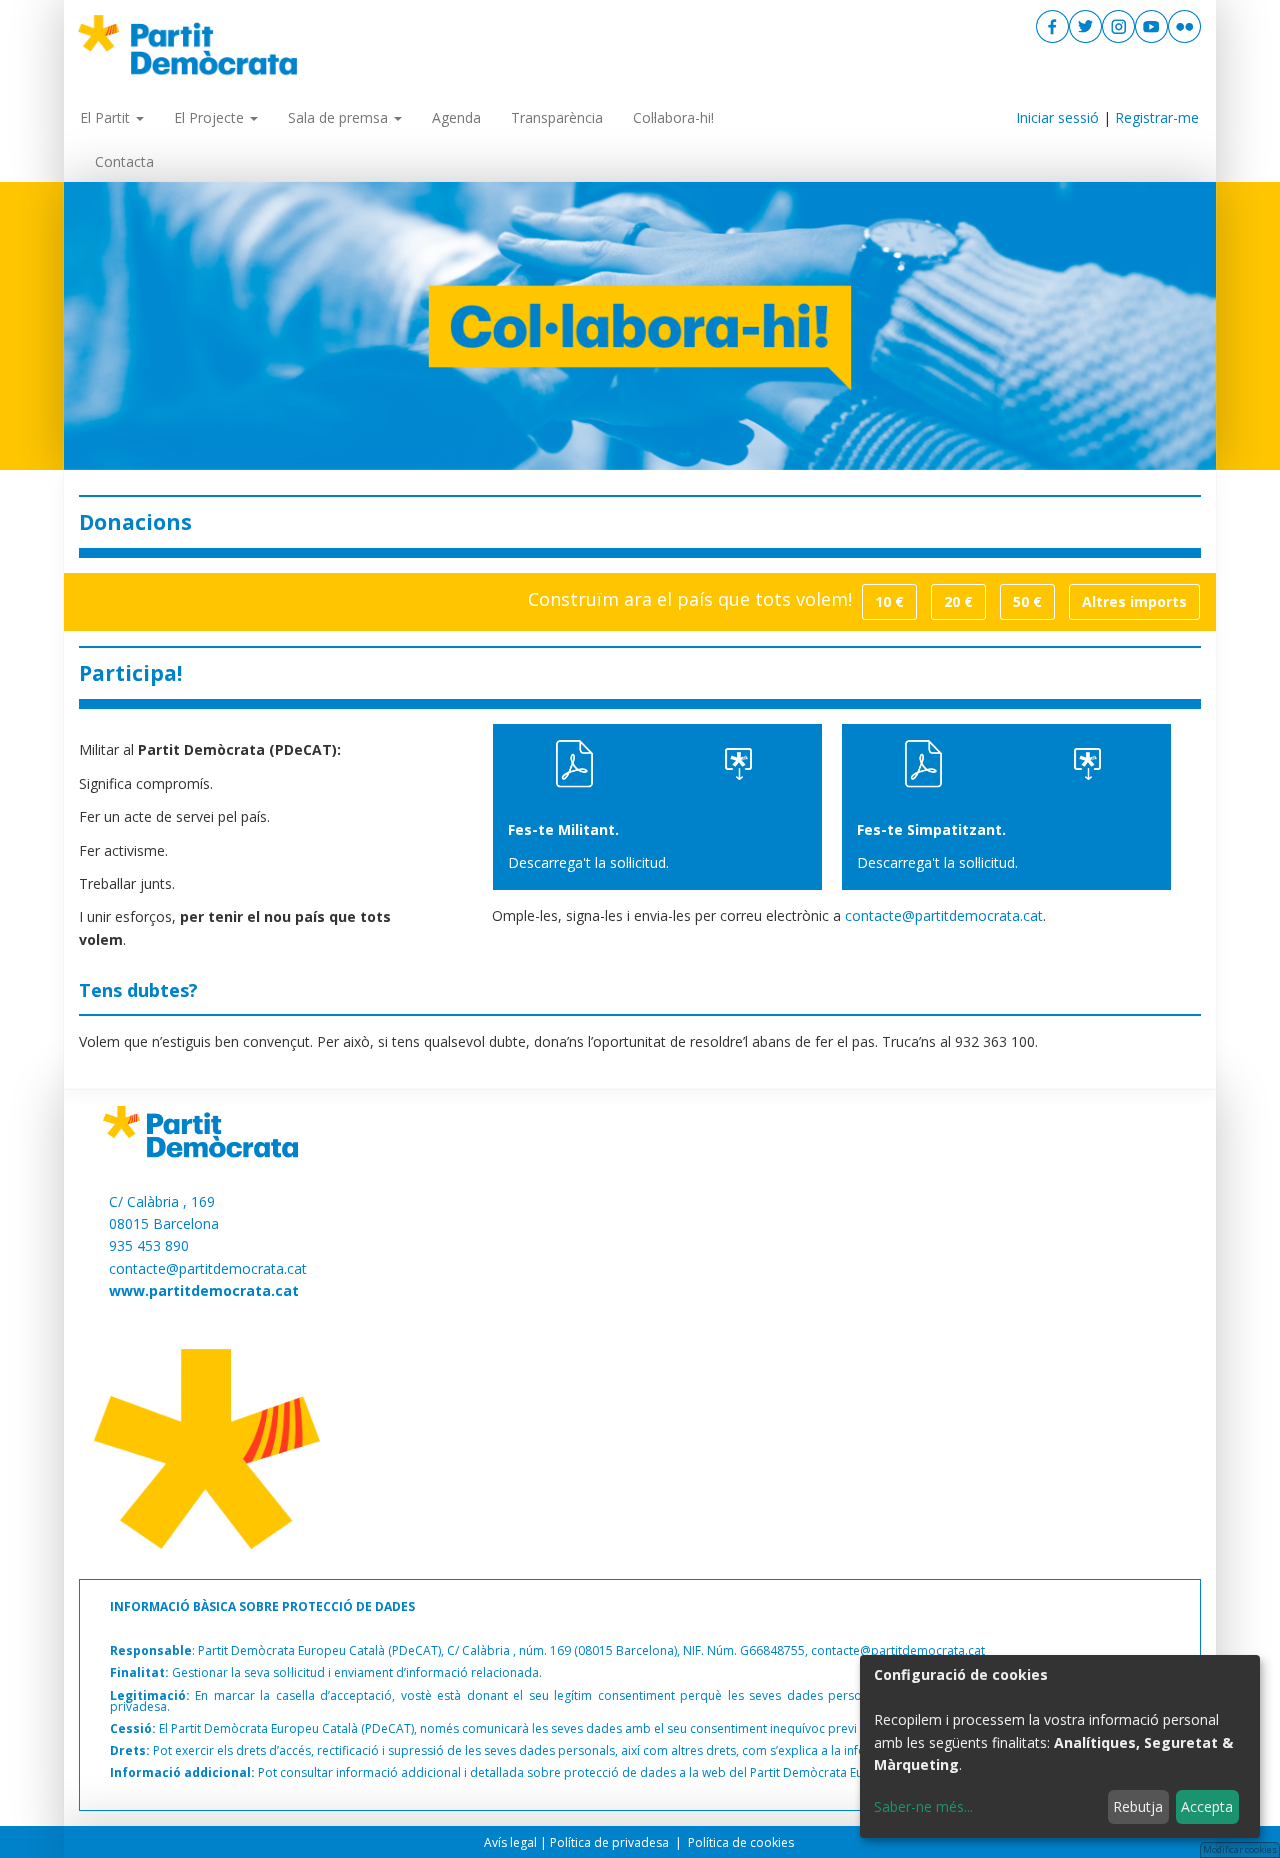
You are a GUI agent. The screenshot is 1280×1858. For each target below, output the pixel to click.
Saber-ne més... (923, 1806)
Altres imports (1134, 601)
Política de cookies (742, 1842)
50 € (1027, 601)
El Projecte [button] (211, 117)
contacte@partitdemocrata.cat (944, 915)
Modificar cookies (1240, 1849)
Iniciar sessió (1057, 117)
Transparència (557, 117)
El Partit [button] (107, 117)
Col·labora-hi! (673, 117)
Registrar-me (1157, 117)
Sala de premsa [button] (340, 117)
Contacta (124, 161)
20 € (958, 601)
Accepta (1207, 1806)
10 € (889, 601)
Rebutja (1138, 1806)
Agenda (456, 117)
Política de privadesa (611, 1842)
